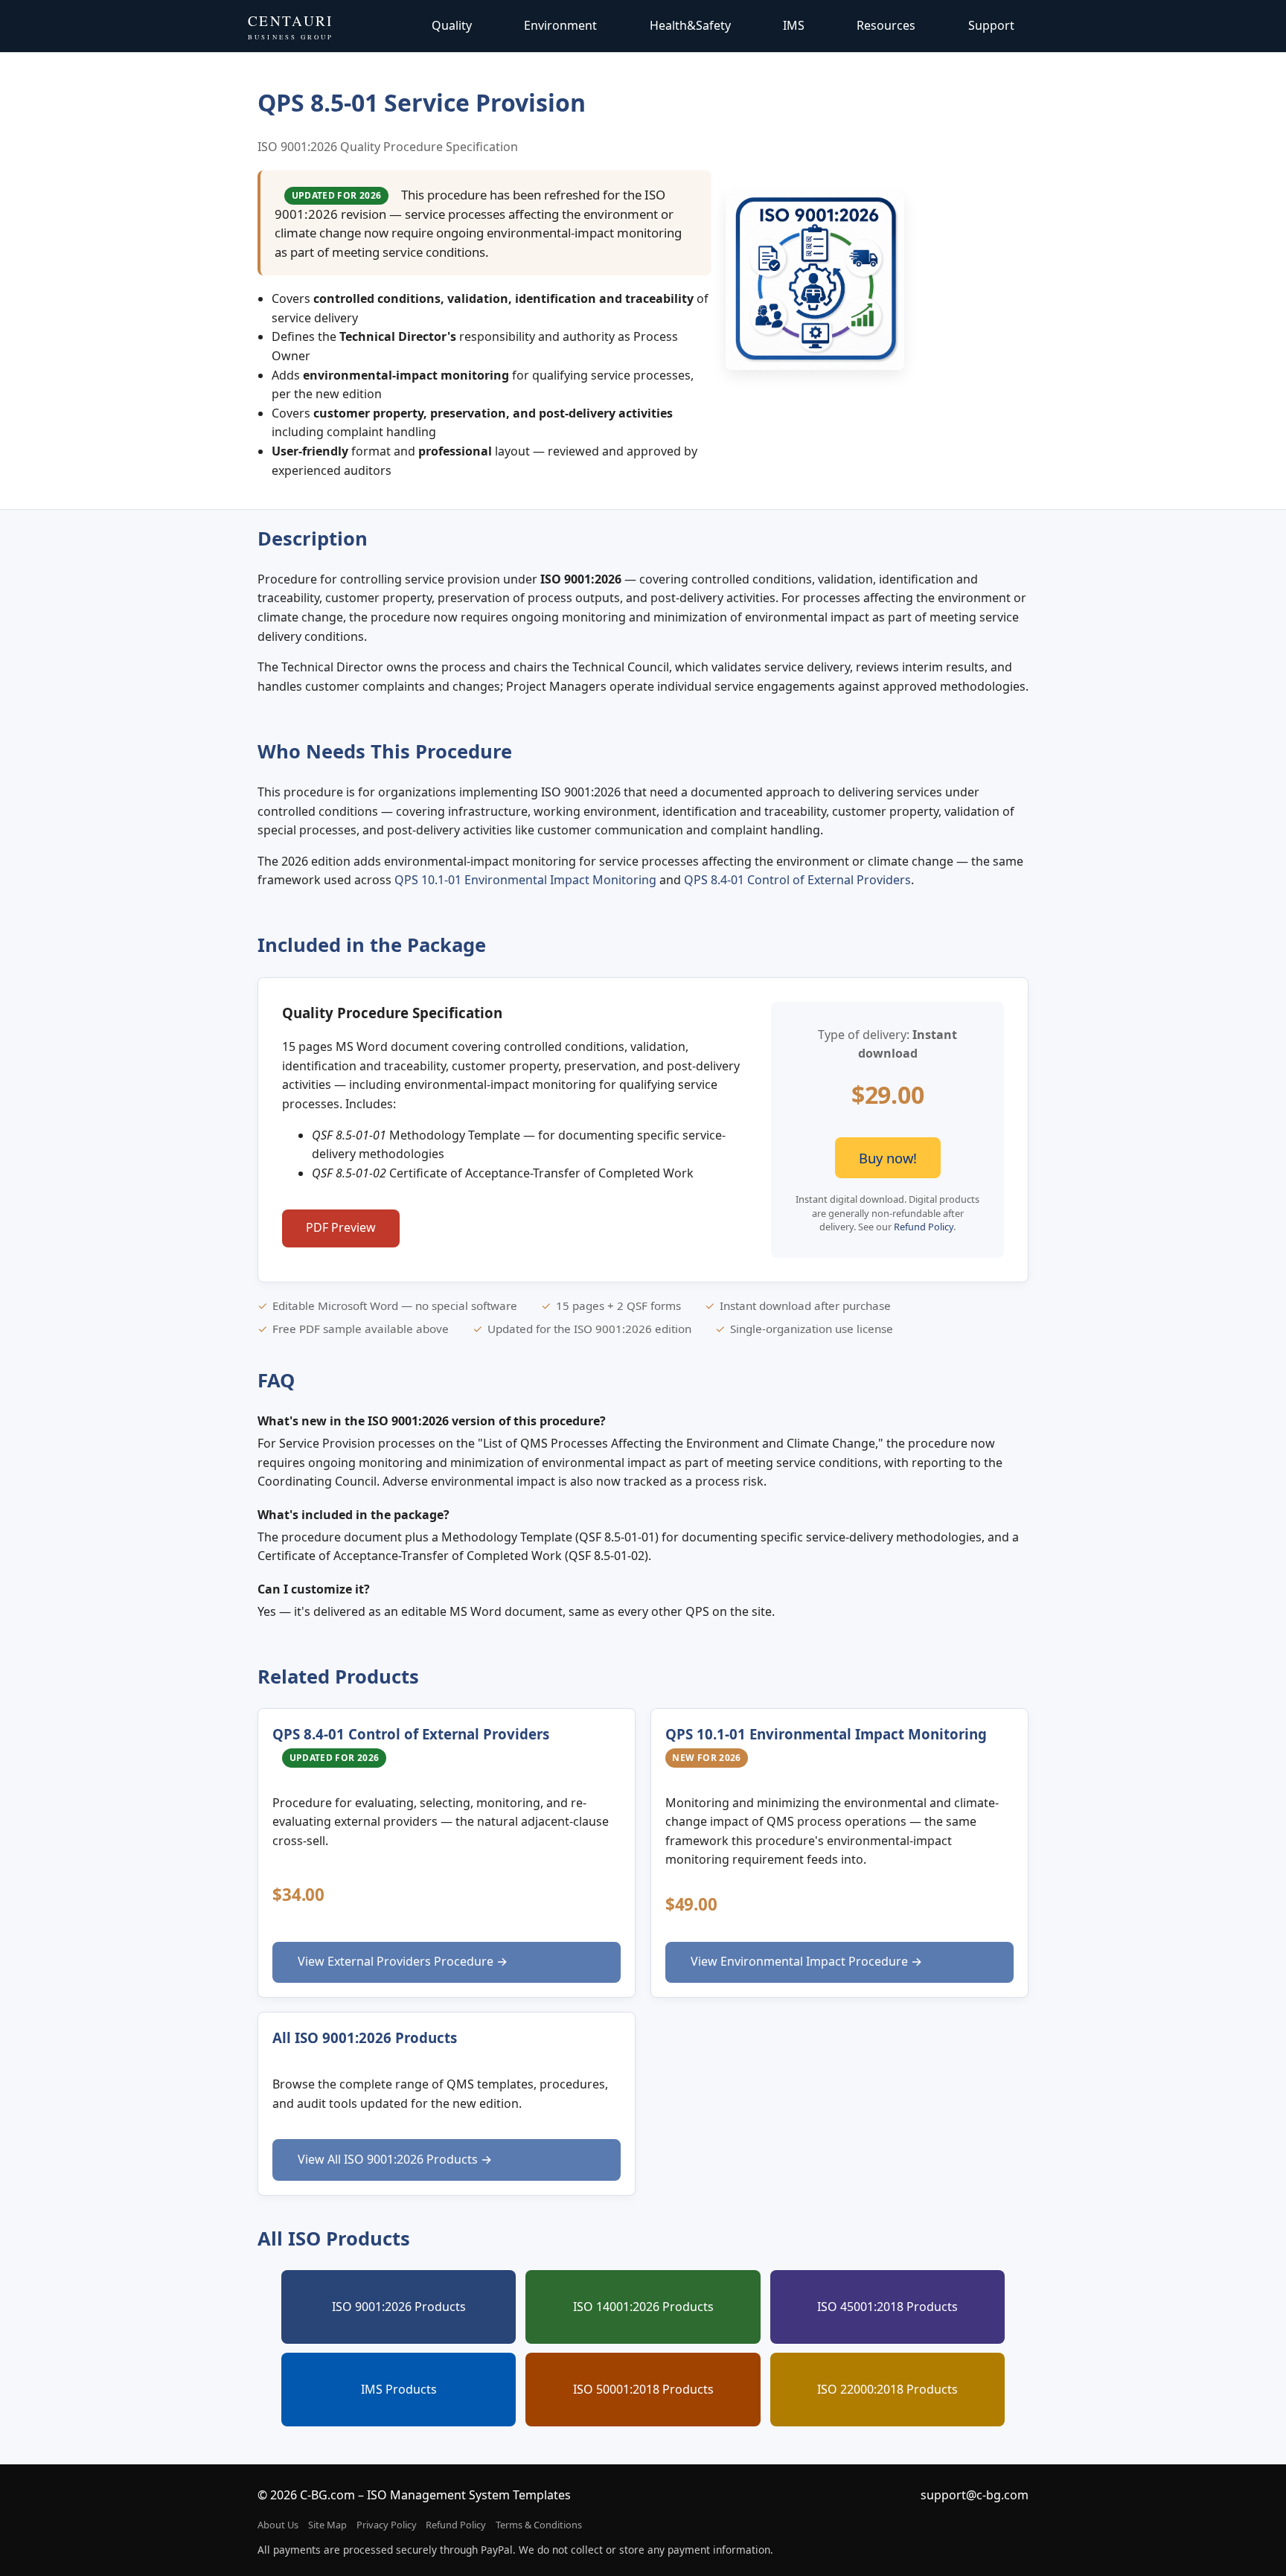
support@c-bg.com (975, 2495)
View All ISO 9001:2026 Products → (395, 2159)
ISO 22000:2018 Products (887, 2389)
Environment (560, 25)
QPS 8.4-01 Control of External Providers (797, 880)
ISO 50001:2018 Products (643, 2389)
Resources (886, 25)
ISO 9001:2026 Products (399, 2307)
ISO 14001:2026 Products (643, 2307)
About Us (278, 2525)
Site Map (327, 2525)
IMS (794, 25)
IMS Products (399, 2389)
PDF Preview (341, 1227)
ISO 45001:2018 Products (887, 2307)
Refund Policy (924, 1227)
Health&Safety (690, 25)
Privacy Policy (387, 2525)
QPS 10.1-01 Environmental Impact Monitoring (525, 880)
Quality (452, 25)
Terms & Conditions (539, 2525)
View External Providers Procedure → (403, 1961)
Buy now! (888, 1158)
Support (991, 25)
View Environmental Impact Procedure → (806, 1961)
